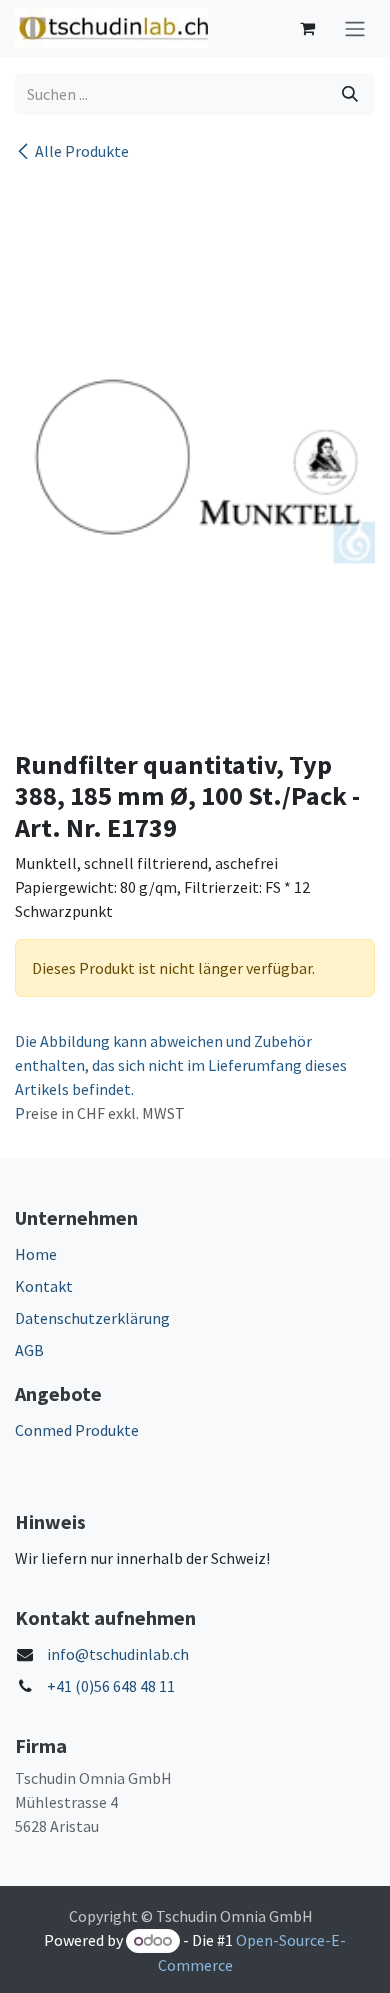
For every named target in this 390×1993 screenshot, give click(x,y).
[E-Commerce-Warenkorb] (307, 28)
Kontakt (44, 1286)
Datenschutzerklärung (92, 1318)
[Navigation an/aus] (355, 28)
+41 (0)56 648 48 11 (111, 1686)
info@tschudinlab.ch (118, 1654)
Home (36, 1254)
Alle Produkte (82, 151)
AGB (29, 1350)
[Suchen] (350, 94)
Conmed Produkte (77, 1430)
